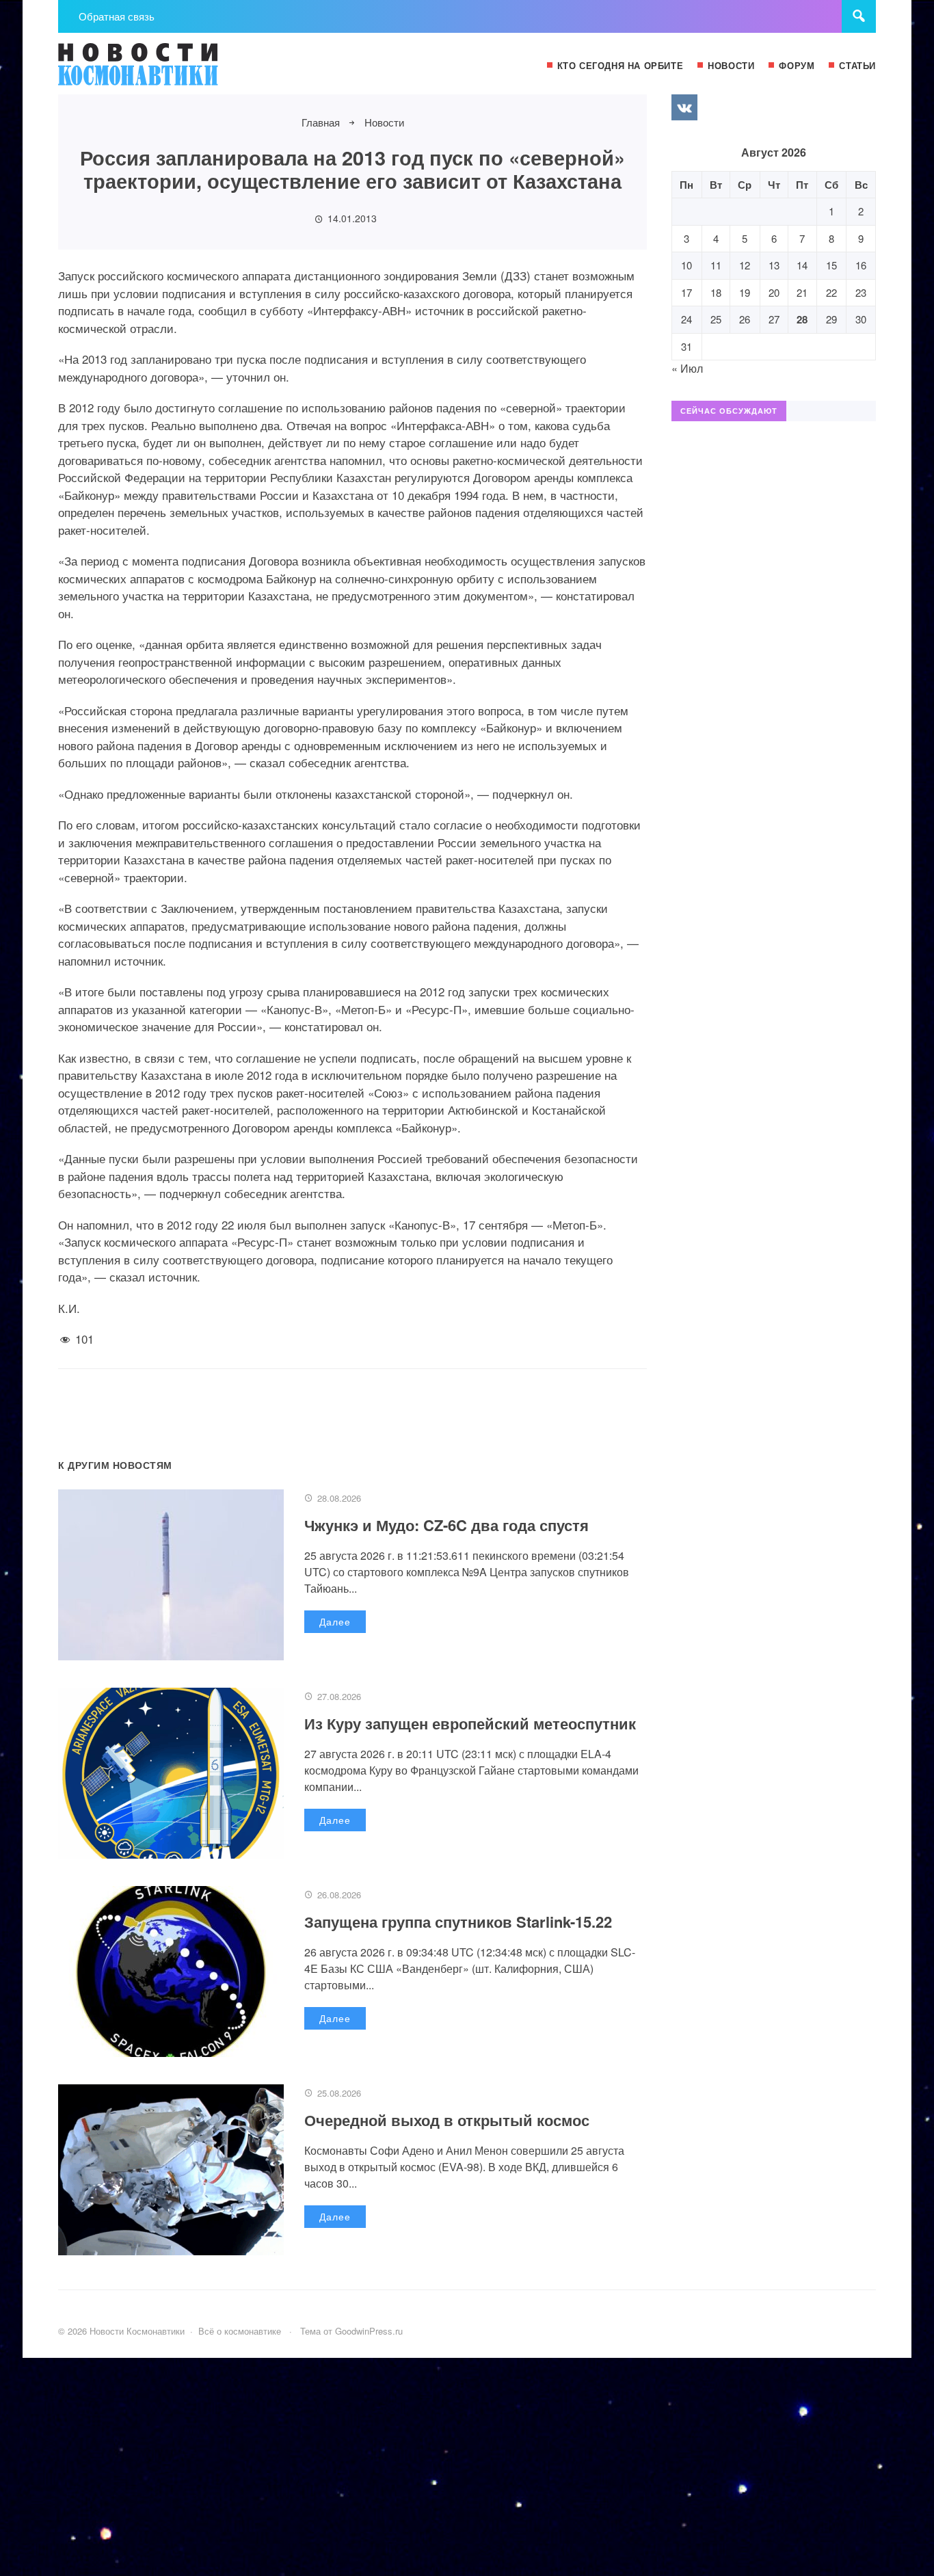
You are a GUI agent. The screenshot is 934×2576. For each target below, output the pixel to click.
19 (745, 292)
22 (831, 292)
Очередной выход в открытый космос (447, 2120)
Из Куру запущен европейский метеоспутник (470, 1723)
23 (861, 292)
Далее (335, 1621)
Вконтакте (684, 107)
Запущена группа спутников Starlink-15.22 (458, 1922)
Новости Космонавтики (161, 70)
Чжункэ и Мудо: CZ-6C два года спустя (446, 1525)
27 (774, 319)
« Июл (687, 368)
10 (686, 265)
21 (802, 292)
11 (716, 265)
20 (774, 292)
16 (861, 265)
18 (716, 292)
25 (716, 319)
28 (802, 319)
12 (745, 265)
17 (686, 292)
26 (745, 319)
